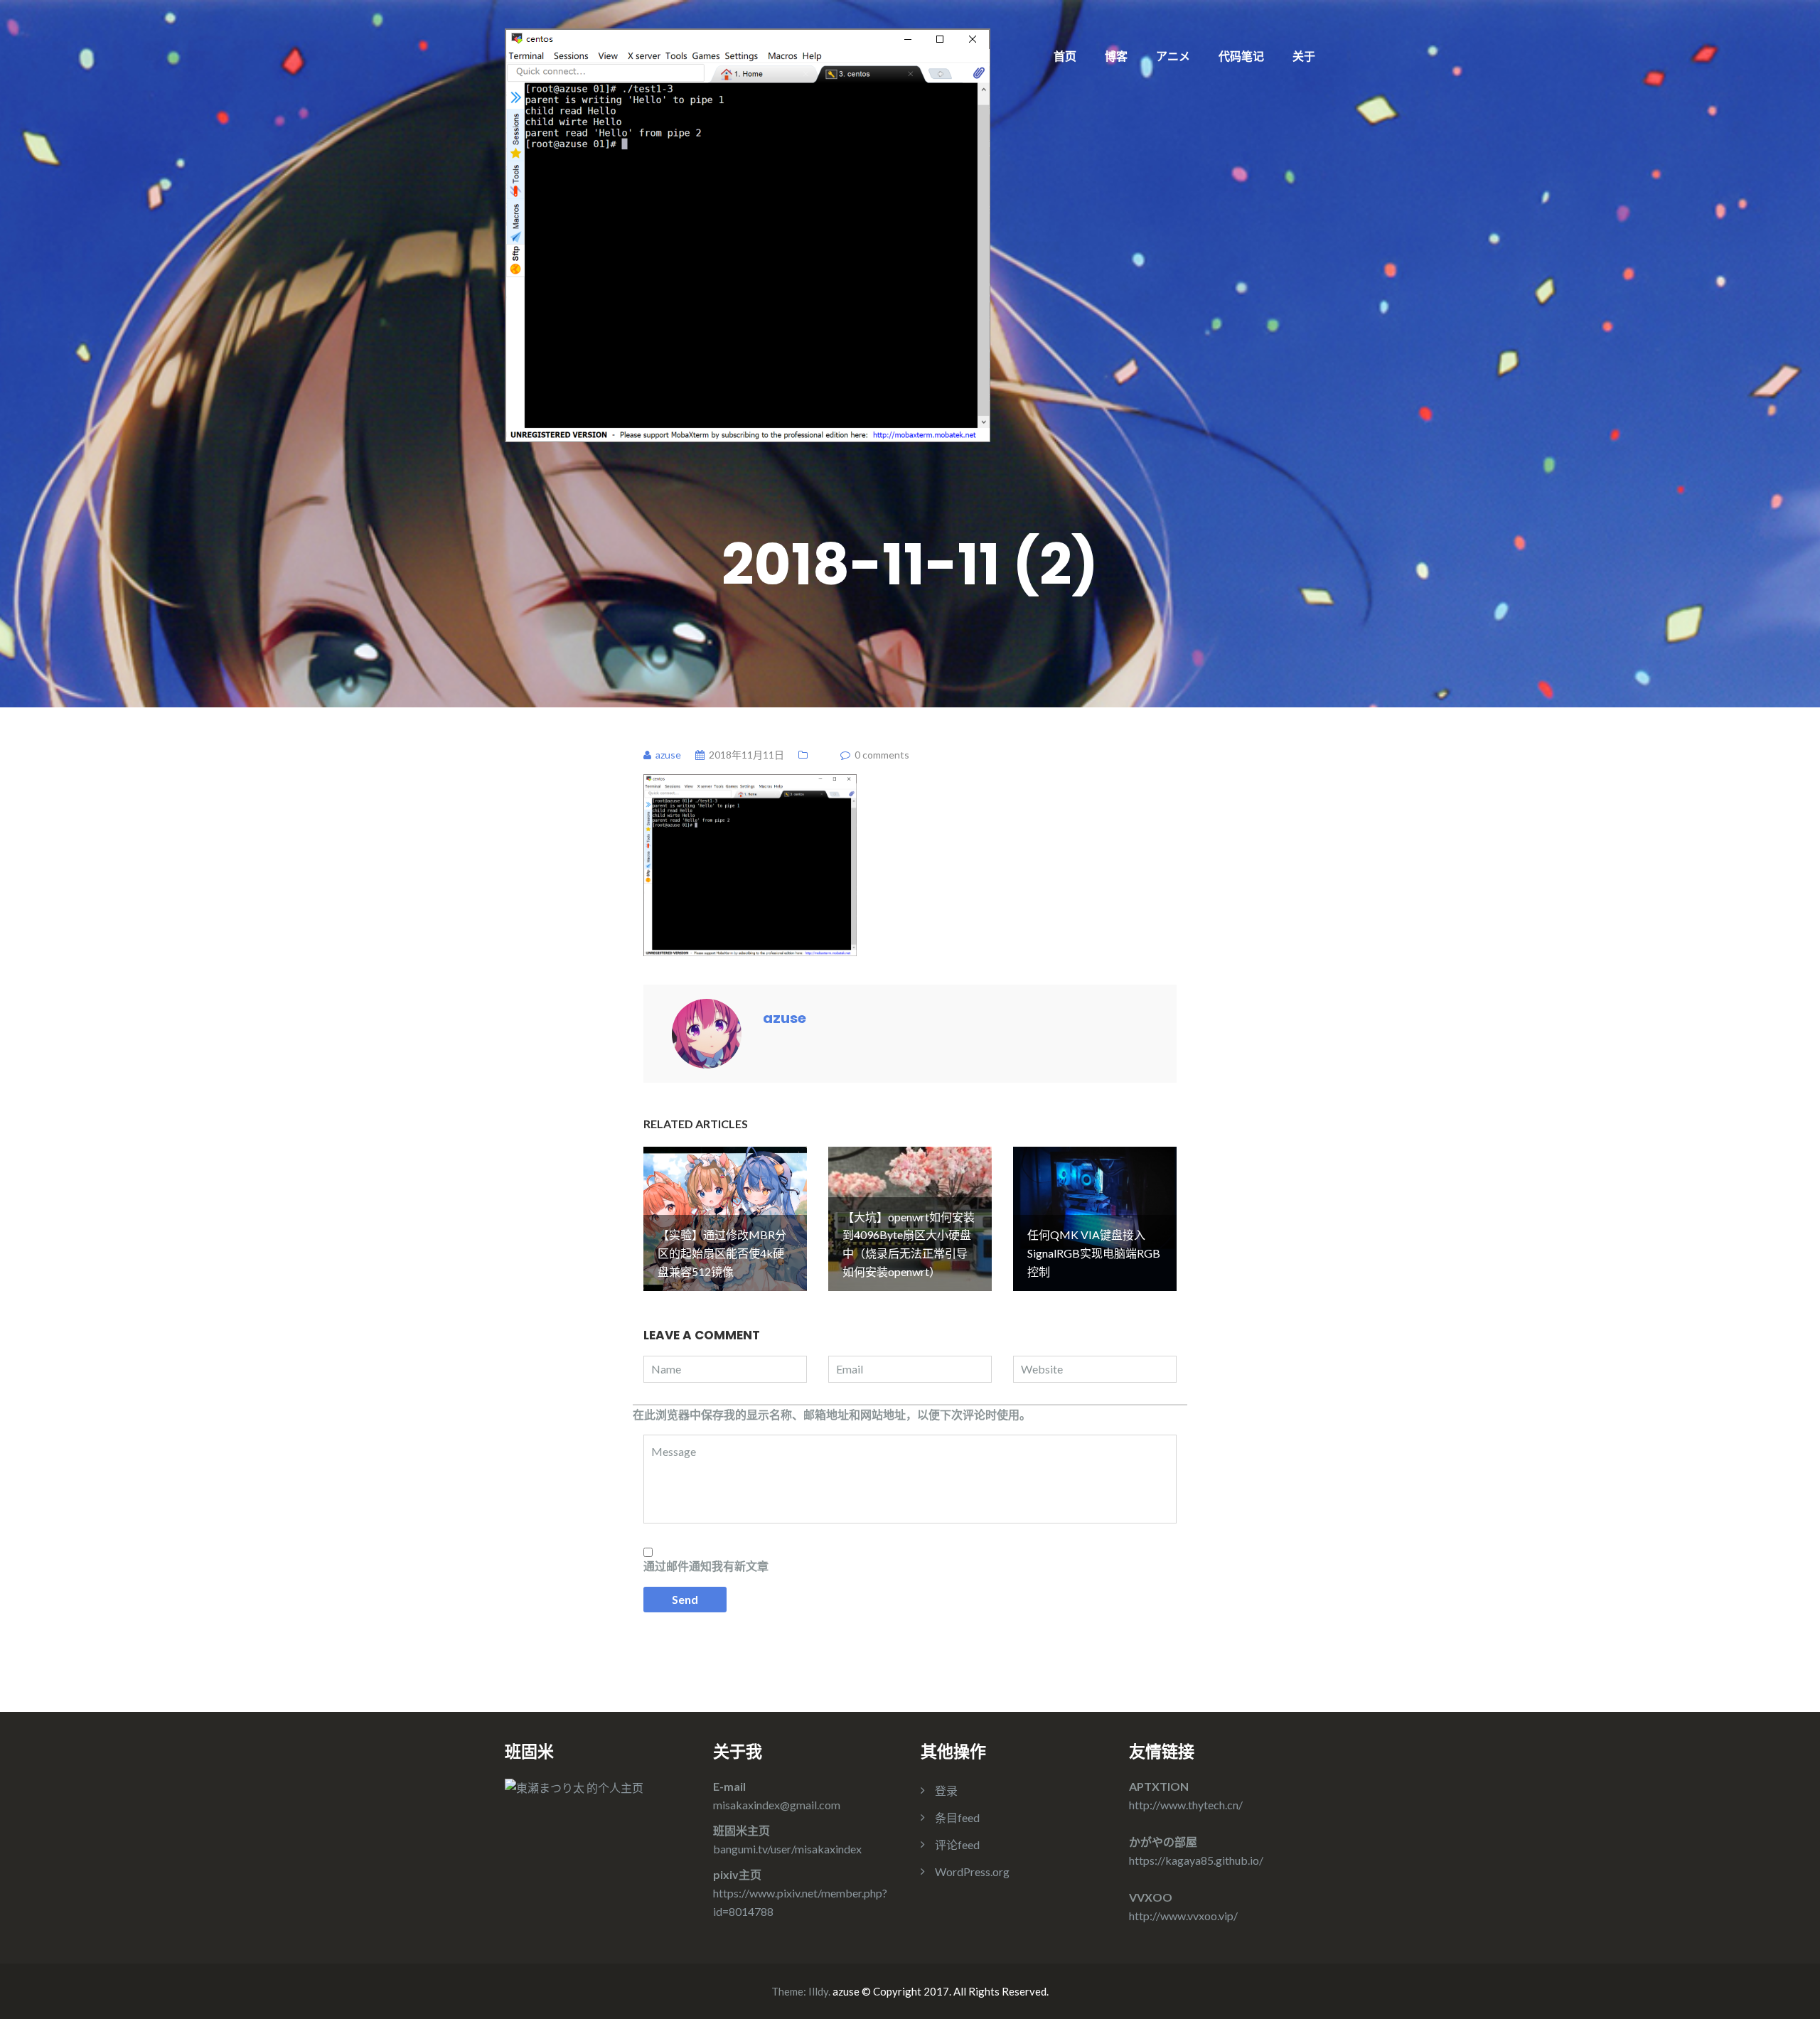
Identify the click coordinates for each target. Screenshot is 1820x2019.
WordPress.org (972, 1871)
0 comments (882, 755)
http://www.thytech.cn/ (1186, 1805)
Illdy (818, 1991)
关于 (1304, 56)
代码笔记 (1241, 56)
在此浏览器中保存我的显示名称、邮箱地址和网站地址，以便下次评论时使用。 (832, 1414)
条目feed (957, 1817)
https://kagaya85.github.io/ (1196, 1860)
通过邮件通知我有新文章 (706, 1566)
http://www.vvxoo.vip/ (1183, 1916)
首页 (1065, 56)
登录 (946, 1790)
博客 (1116, 56)
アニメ (1173, 56)
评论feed (957, 1844)
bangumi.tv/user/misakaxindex (787, 1849)
